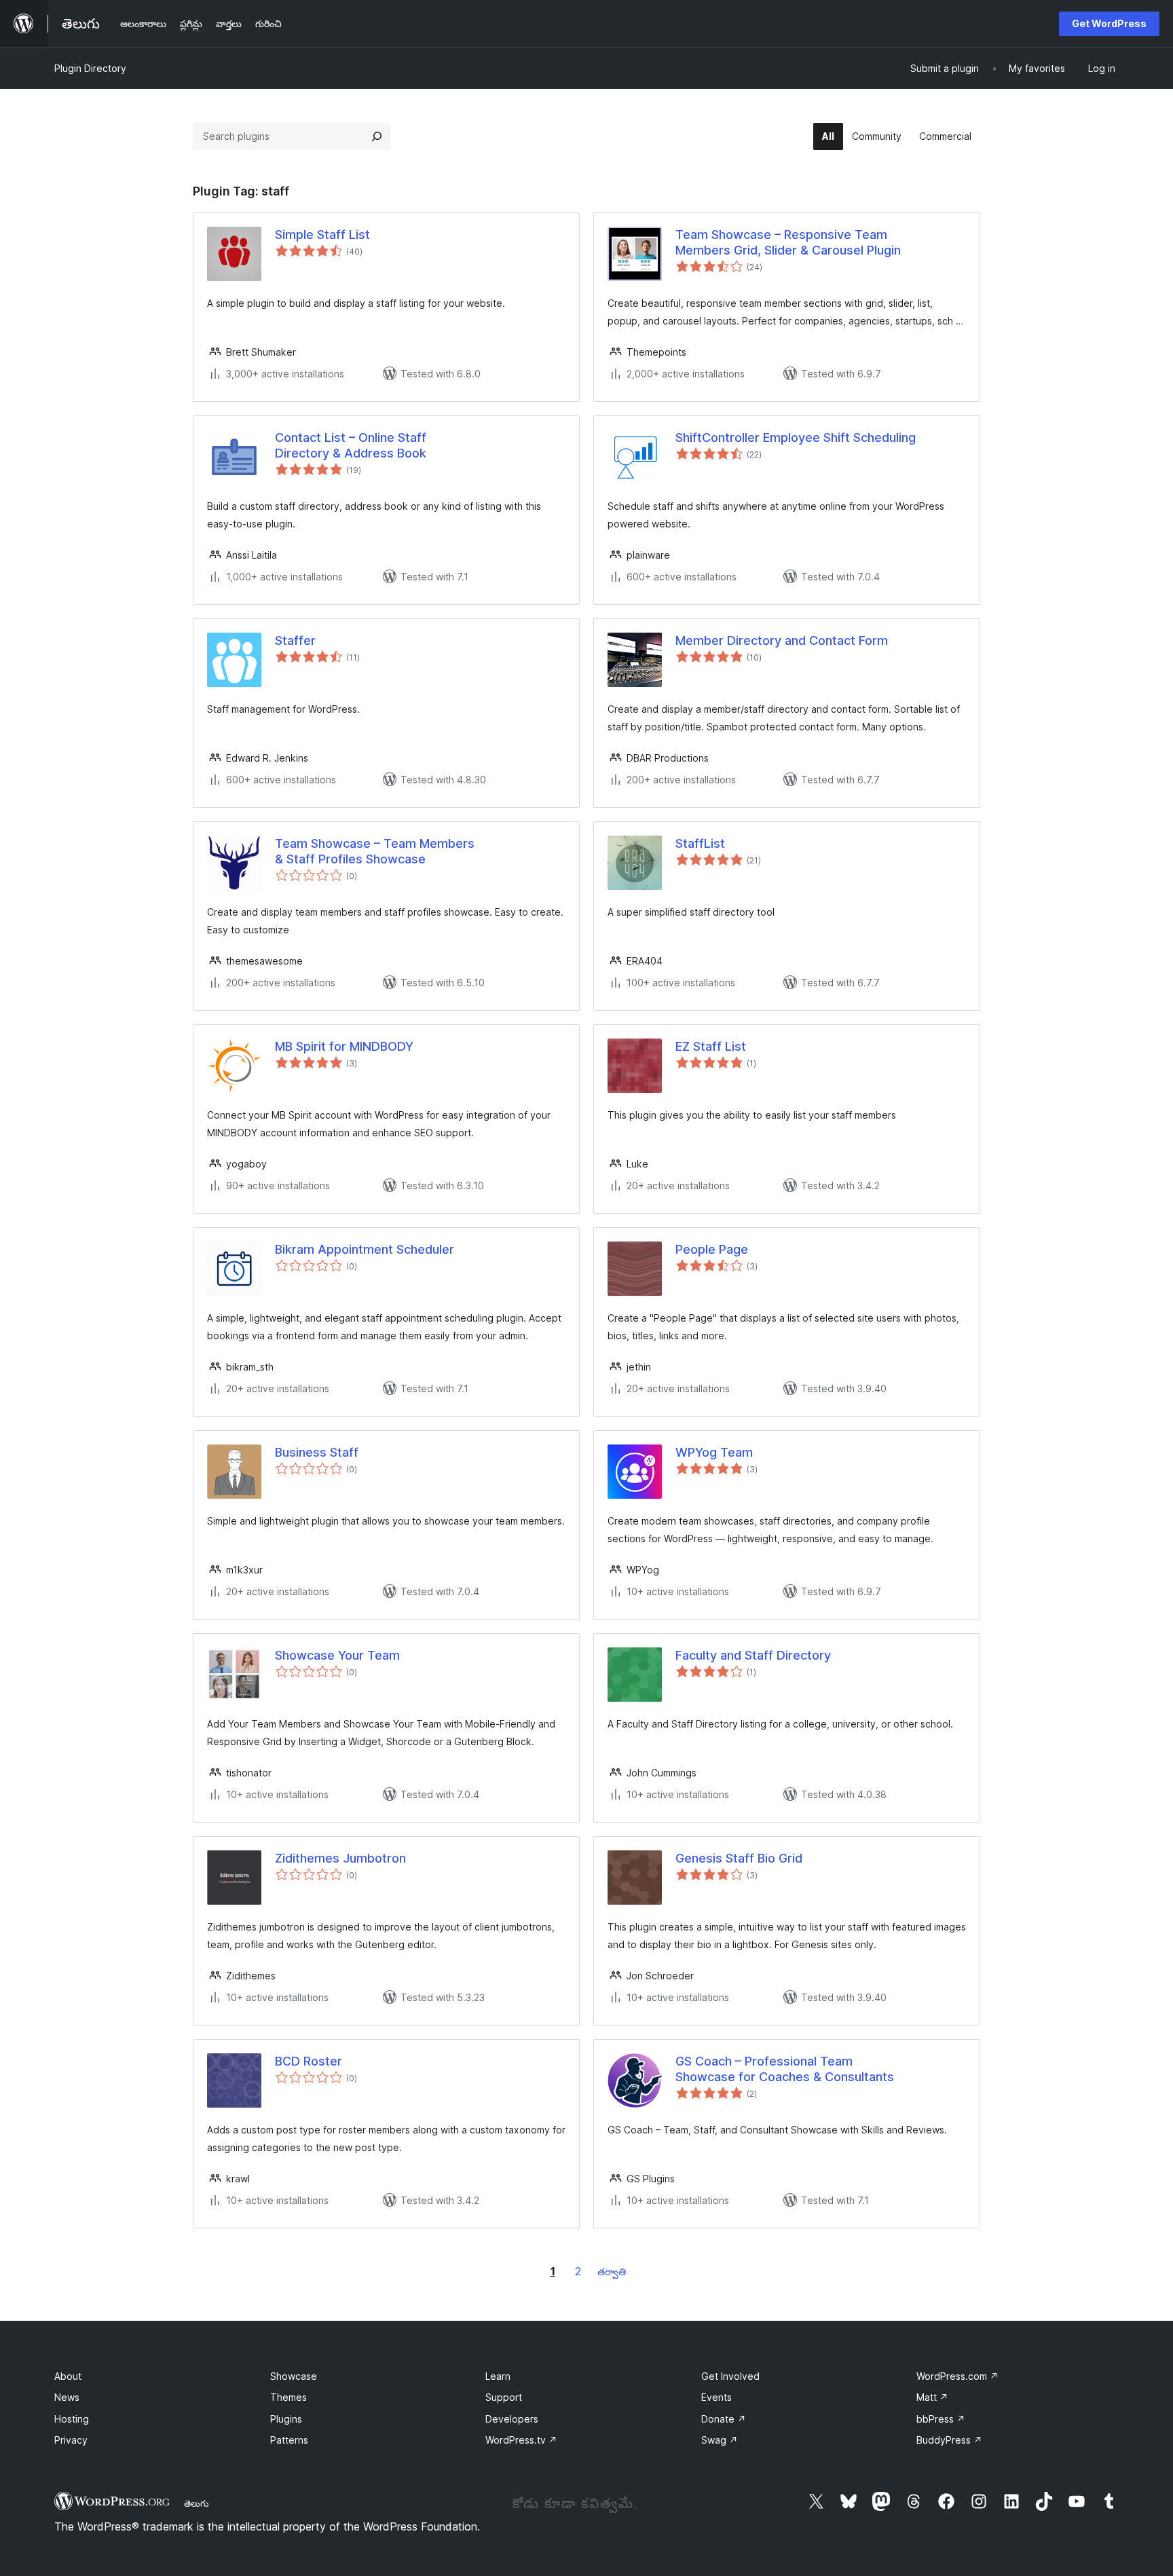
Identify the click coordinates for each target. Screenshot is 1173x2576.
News (67, 2397)
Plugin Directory (90, 68)
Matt (932, 2397)
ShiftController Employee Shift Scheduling (796, 437)
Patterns (289, 2440)
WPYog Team (714, 1452)
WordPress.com (957, 2376)
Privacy (71, 2440)
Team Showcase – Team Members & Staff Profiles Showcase (375, 851)
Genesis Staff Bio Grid (739, 1858)
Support (504, 2397)
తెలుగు (197, 2503)
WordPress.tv (521, 2440)
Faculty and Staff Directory (753, 1655)
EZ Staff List (711, 1046)
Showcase (294, 2376)
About (68, 2376)
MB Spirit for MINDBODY (344, 1046)
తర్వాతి (612, 2272)
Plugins (286, 2419)
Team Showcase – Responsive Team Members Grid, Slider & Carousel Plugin (788, 242)
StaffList (700, 843)
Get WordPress (1109, 23)
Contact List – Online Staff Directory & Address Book (351, 445)
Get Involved (730, 2376)
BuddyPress (949, 2440)
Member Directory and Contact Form (782, 640)
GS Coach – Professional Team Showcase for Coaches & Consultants (785, 2069)
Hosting (72, 2419)
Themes (288, 2397)
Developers (512, 2419)
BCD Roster (309, 2061)
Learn (498, 2376)
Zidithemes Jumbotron (340, 1858)
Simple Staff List (322, 235)
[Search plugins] (377, 136)
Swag (720, 2440)
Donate (724, 2419)
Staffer (295, 640)
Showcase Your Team (337, 1655)
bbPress (941, 2419)
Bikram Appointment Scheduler (365, 1249)
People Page (712, 1249)
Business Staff (317, 1452)
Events (716, 2397)
